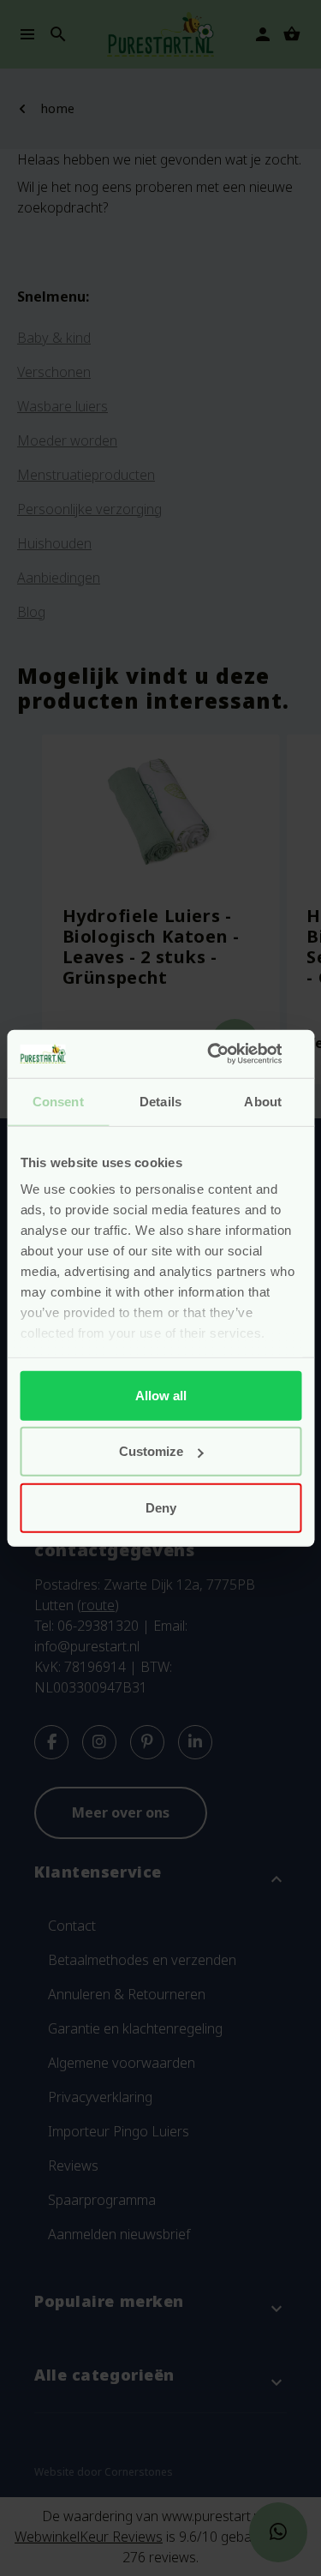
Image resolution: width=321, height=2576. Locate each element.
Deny (161, 1507)
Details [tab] (160, 1101)
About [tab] (263, 1101)
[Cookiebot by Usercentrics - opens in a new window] (229, 1054)
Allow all (161, 1395)
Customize (151, 1451)
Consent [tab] (58, 1101)
